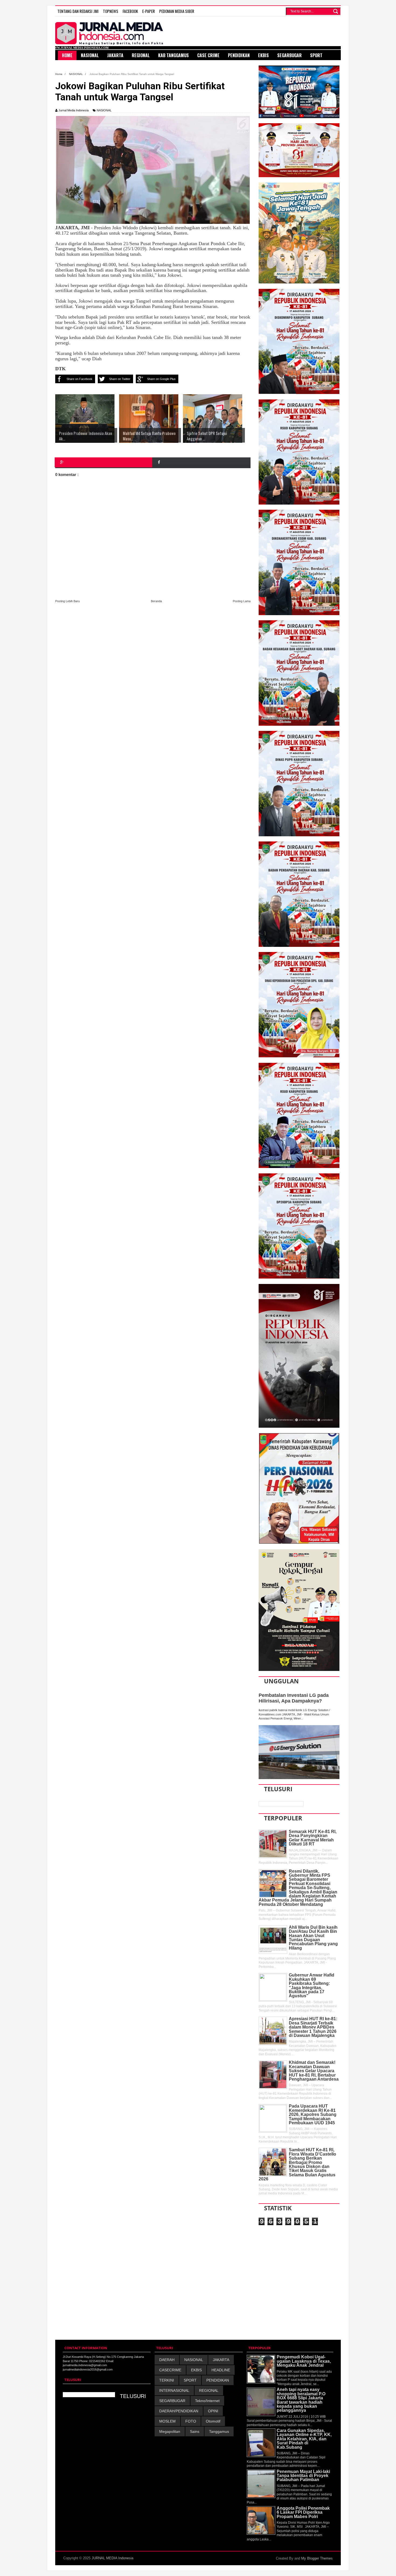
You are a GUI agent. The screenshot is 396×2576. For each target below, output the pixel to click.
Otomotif (213, 2421)
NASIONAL (104, 110)
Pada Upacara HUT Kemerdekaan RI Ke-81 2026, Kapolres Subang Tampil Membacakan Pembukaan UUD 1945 (313, 2114)
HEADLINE (221, 2370)
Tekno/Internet (207, 2401)
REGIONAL (209, 2390)
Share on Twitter (120, 379)
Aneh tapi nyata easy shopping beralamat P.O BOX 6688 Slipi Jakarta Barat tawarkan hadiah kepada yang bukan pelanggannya (301, 2400)
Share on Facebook (79, 379)
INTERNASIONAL (174, 2390)
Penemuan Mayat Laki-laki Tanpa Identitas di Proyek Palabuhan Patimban (303, 2476)
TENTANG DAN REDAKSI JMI (78, 11)
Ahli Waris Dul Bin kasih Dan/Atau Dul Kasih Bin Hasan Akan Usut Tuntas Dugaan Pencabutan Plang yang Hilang (313, 1938)
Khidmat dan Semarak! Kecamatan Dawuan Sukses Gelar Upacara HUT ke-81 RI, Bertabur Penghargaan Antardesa (314, 2071)
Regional (141, 55)
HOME (67, 55)
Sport (316, 55)
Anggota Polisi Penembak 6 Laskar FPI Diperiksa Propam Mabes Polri (303, 2512)
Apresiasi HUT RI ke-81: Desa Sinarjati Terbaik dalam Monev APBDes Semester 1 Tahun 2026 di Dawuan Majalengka (313, 2027)
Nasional (90, 55)
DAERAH (167, 2360)
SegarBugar (289, 55)
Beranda (156, 601)
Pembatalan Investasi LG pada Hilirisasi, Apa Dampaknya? (294, 1698)
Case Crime (208, 55)
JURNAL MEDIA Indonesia (112, 2558)
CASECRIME (170, 2370)
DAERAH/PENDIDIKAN (179, 2411)
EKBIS (196, 2370)
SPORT (190, 2380)
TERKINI (167, 2380)
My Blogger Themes (317, 2558)
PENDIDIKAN (218, 2380)
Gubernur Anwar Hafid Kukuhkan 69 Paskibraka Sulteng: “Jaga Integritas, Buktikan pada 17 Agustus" (312, 1985)
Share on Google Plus (161, 379)
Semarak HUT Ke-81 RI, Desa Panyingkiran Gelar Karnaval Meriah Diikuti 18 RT (313, 1838)
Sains (195, 2431)
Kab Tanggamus (173, 55)
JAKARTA (221, 2360)
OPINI (213, 2411)
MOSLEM (167, 2421)
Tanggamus (219, 2431)
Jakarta (115, 55)
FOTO (191, 2421)
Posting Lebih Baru (67, 601)
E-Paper (149, 11)
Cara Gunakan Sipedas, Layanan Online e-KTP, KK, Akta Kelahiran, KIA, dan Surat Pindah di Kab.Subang (304, 2439)
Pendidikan (239, 55)
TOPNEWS (111, 11)
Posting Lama (242, 601)
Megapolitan (170, 2431)
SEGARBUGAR (172, 2401)
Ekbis (263, 55)
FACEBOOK (130, 11)
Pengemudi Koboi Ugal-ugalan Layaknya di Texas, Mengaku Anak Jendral (304, 2361)
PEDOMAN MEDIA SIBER (177, 11)
